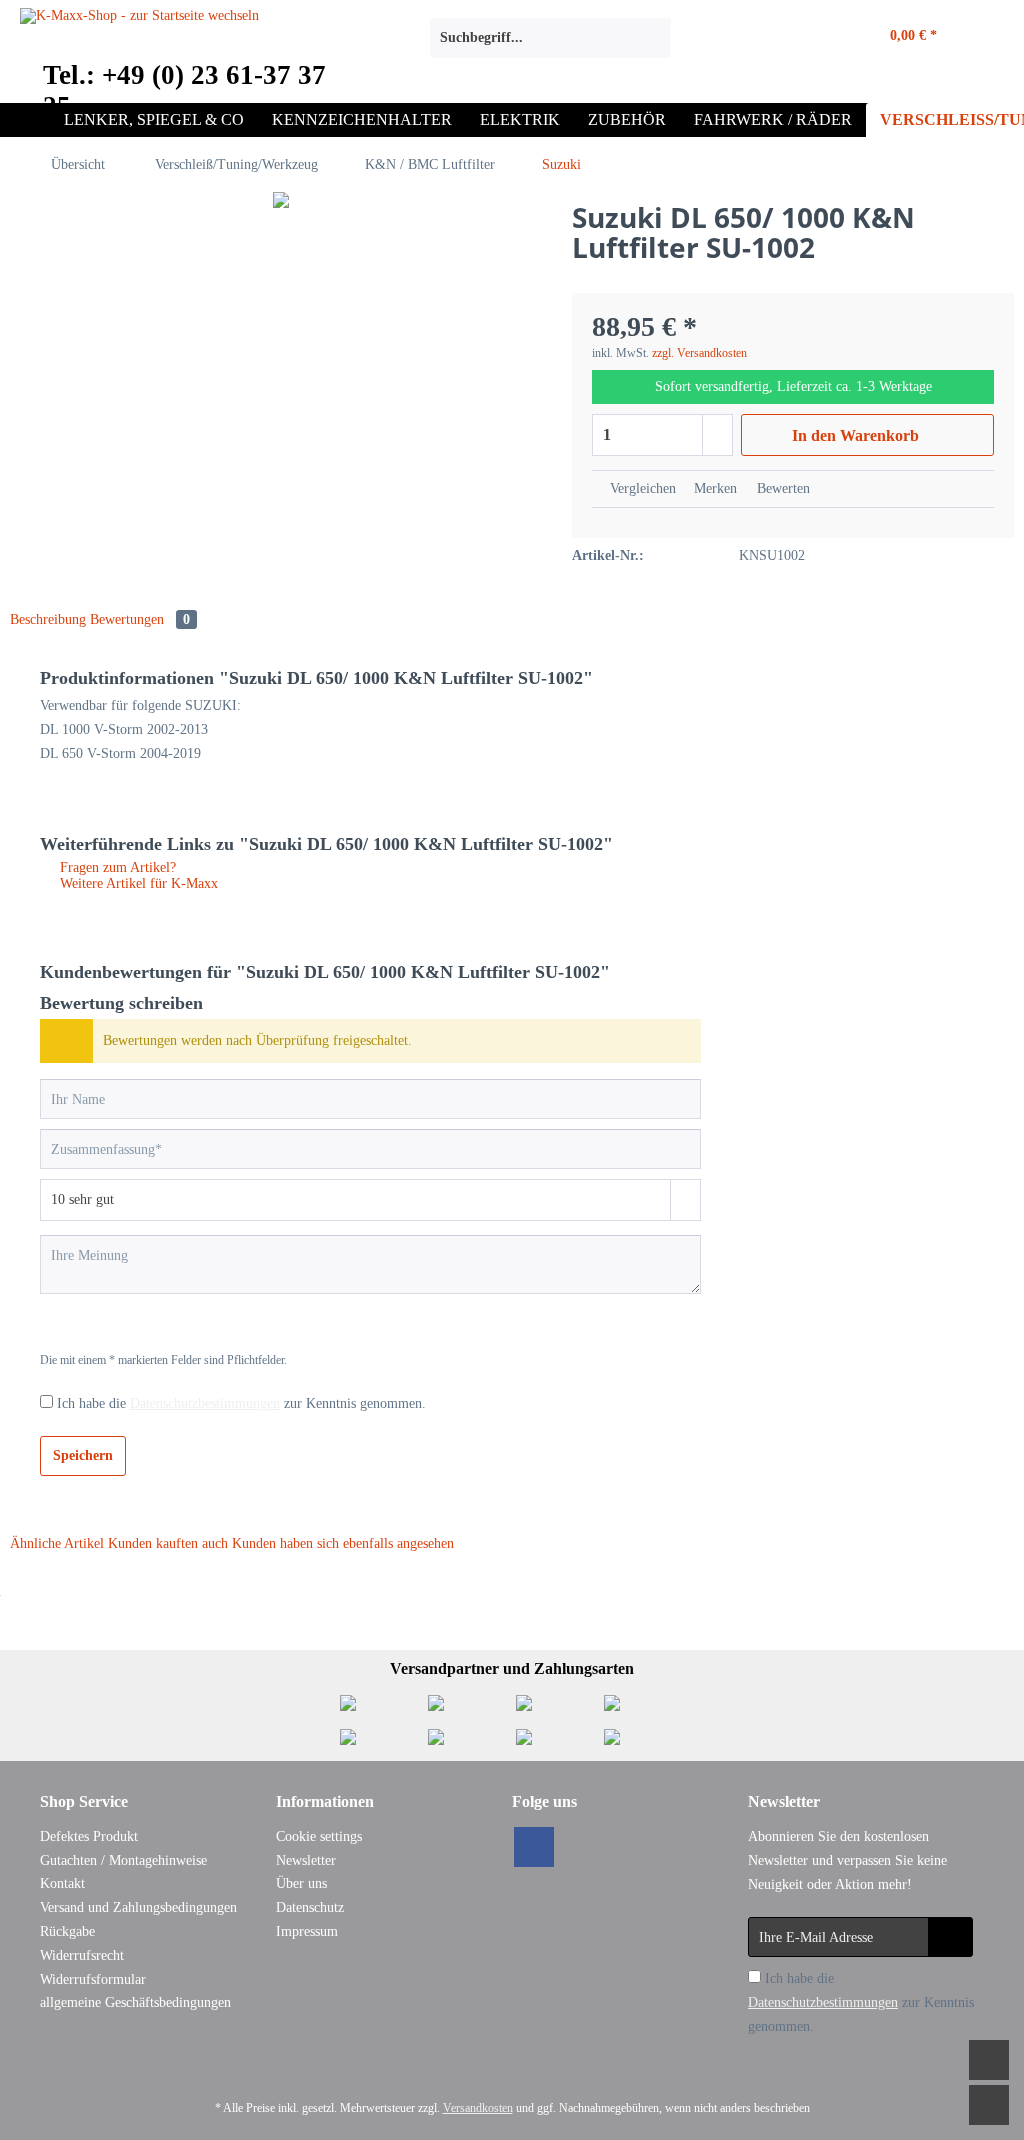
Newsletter (306, 1860)
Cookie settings (319, 1836)
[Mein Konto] (807, 38)
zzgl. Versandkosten (699, 353)
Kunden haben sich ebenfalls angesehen (343, 1543)
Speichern (83, 1455)
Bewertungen (140, 619)
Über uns (301, 1883)
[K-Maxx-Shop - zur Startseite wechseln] (139, 43)
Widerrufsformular (93, 1979)
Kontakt (62, 1883)
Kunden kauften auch (168, 1543)
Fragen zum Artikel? (116, 867)
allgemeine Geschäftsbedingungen (135, 2002)
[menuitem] (550, 46)
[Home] (30, 120)
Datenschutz (310, 1907)
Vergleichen (641, 488)
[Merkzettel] (750, 38)
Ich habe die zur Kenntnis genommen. (241, 1403)
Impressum (307, 1931)
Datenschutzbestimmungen (205, 1403)
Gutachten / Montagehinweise (123, 1860)
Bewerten (781, 488)
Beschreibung (48, 619)
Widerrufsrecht (82, 1955)
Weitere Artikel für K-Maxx (137, 883)
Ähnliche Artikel (57, 1543)
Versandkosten (478, 2108)
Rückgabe (67, 1931)
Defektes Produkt (89, 1836)
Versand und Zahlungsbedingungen (138, 1907)
